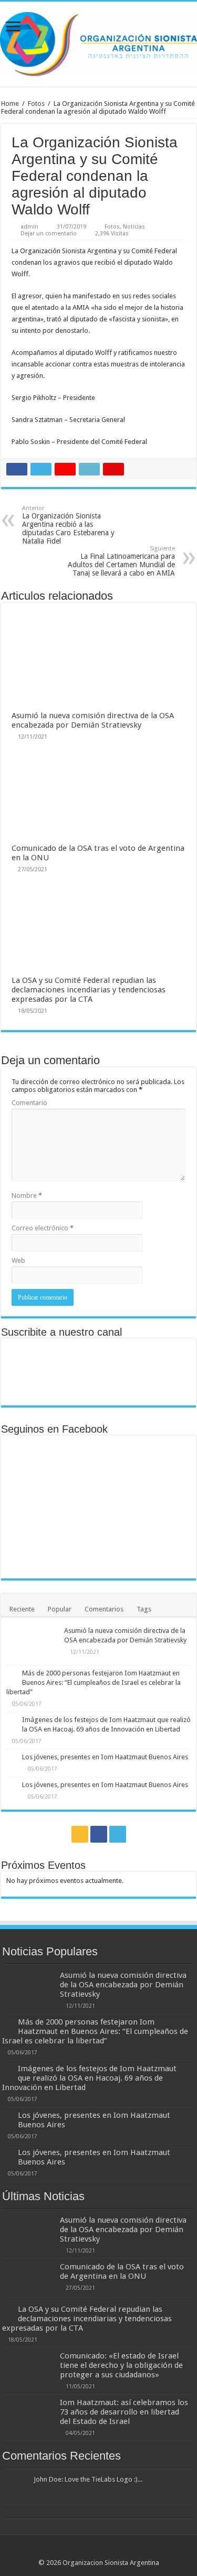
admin (29, 227)
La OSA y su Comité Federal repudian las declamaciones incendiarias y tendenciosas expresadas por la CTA (89, 990)
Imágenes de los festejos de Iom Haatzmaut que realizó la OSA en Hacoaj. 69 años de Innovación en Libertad (89, 2078)
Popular (60, 1609)
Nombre (27, 1195)
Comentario (29, 1103)
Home (10, 104)
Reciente (22, 1609)
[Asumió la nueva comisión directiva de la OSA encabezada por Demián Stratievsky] (33, 1644)
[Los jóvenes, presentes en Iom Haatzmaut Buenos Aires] (12, 1758)
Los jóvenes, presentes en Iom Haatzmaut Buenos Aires (105, 1757)
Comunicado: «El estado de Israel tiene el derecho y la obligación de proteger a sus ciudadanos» (121, 2365)
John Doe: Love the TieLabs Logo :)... (88, 2479)
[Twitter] (118, 1834)
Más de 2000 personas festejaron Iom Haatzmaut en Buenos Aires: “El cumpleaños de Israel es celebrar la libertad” (94, 1682)
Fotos (36, 104)
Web (18, 1260)
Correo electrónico (43, 1228)
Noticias (134, 227)
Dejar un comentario (49, 234)
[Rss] (80, 1834)
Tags (144, 1609)
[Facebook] (99, 1834)
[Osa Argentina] (98, 42)
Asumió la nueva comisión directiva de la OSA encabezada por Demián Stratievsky (93, 720)
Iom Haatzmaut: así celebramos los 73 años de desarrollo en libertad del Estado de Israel (124, 2412)
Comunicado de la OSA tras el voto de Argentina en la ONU (122, 2271)
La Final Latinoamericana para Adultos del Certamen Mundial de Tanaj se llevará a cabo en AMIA (121, 561)
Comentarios (104, 1609)
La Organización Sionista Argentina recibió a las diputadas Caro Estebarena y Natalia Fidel (68, 525)
